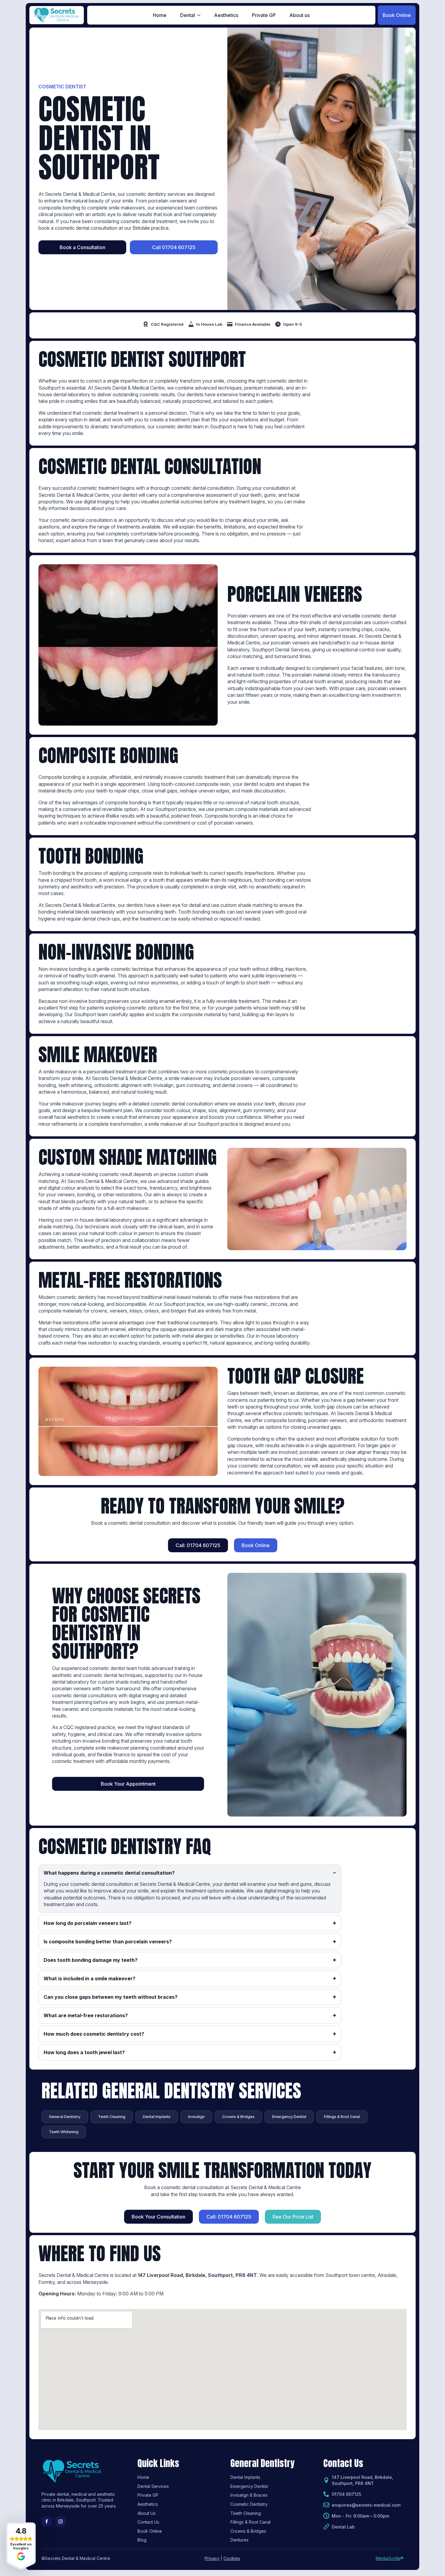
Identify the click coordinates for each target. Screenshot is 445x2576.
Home (160, 15)
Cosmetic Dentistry (249, 2504)
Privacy (212, 2558)
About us (300, 15)
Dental (188, 15)
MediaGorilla (388, 2558)
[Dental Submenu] (201, 15)
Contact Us (148, 2522)
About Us (147, 2513)
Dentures (239, 2540)
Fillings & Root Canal (251, 2522)
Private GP (264, 15)
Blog (142, 2540)
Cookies (232, 2558)
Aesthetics (226, 15)
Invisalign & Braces (249, 2495)
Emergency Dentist (249, 2486)
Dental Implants (245, 2477)
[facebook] (47, 2522)
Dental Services (153, 2486)
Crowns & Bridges (248, 2531)
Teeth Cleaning (246, 2513)
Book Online (150, 2531)
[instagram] (61, 2522)
